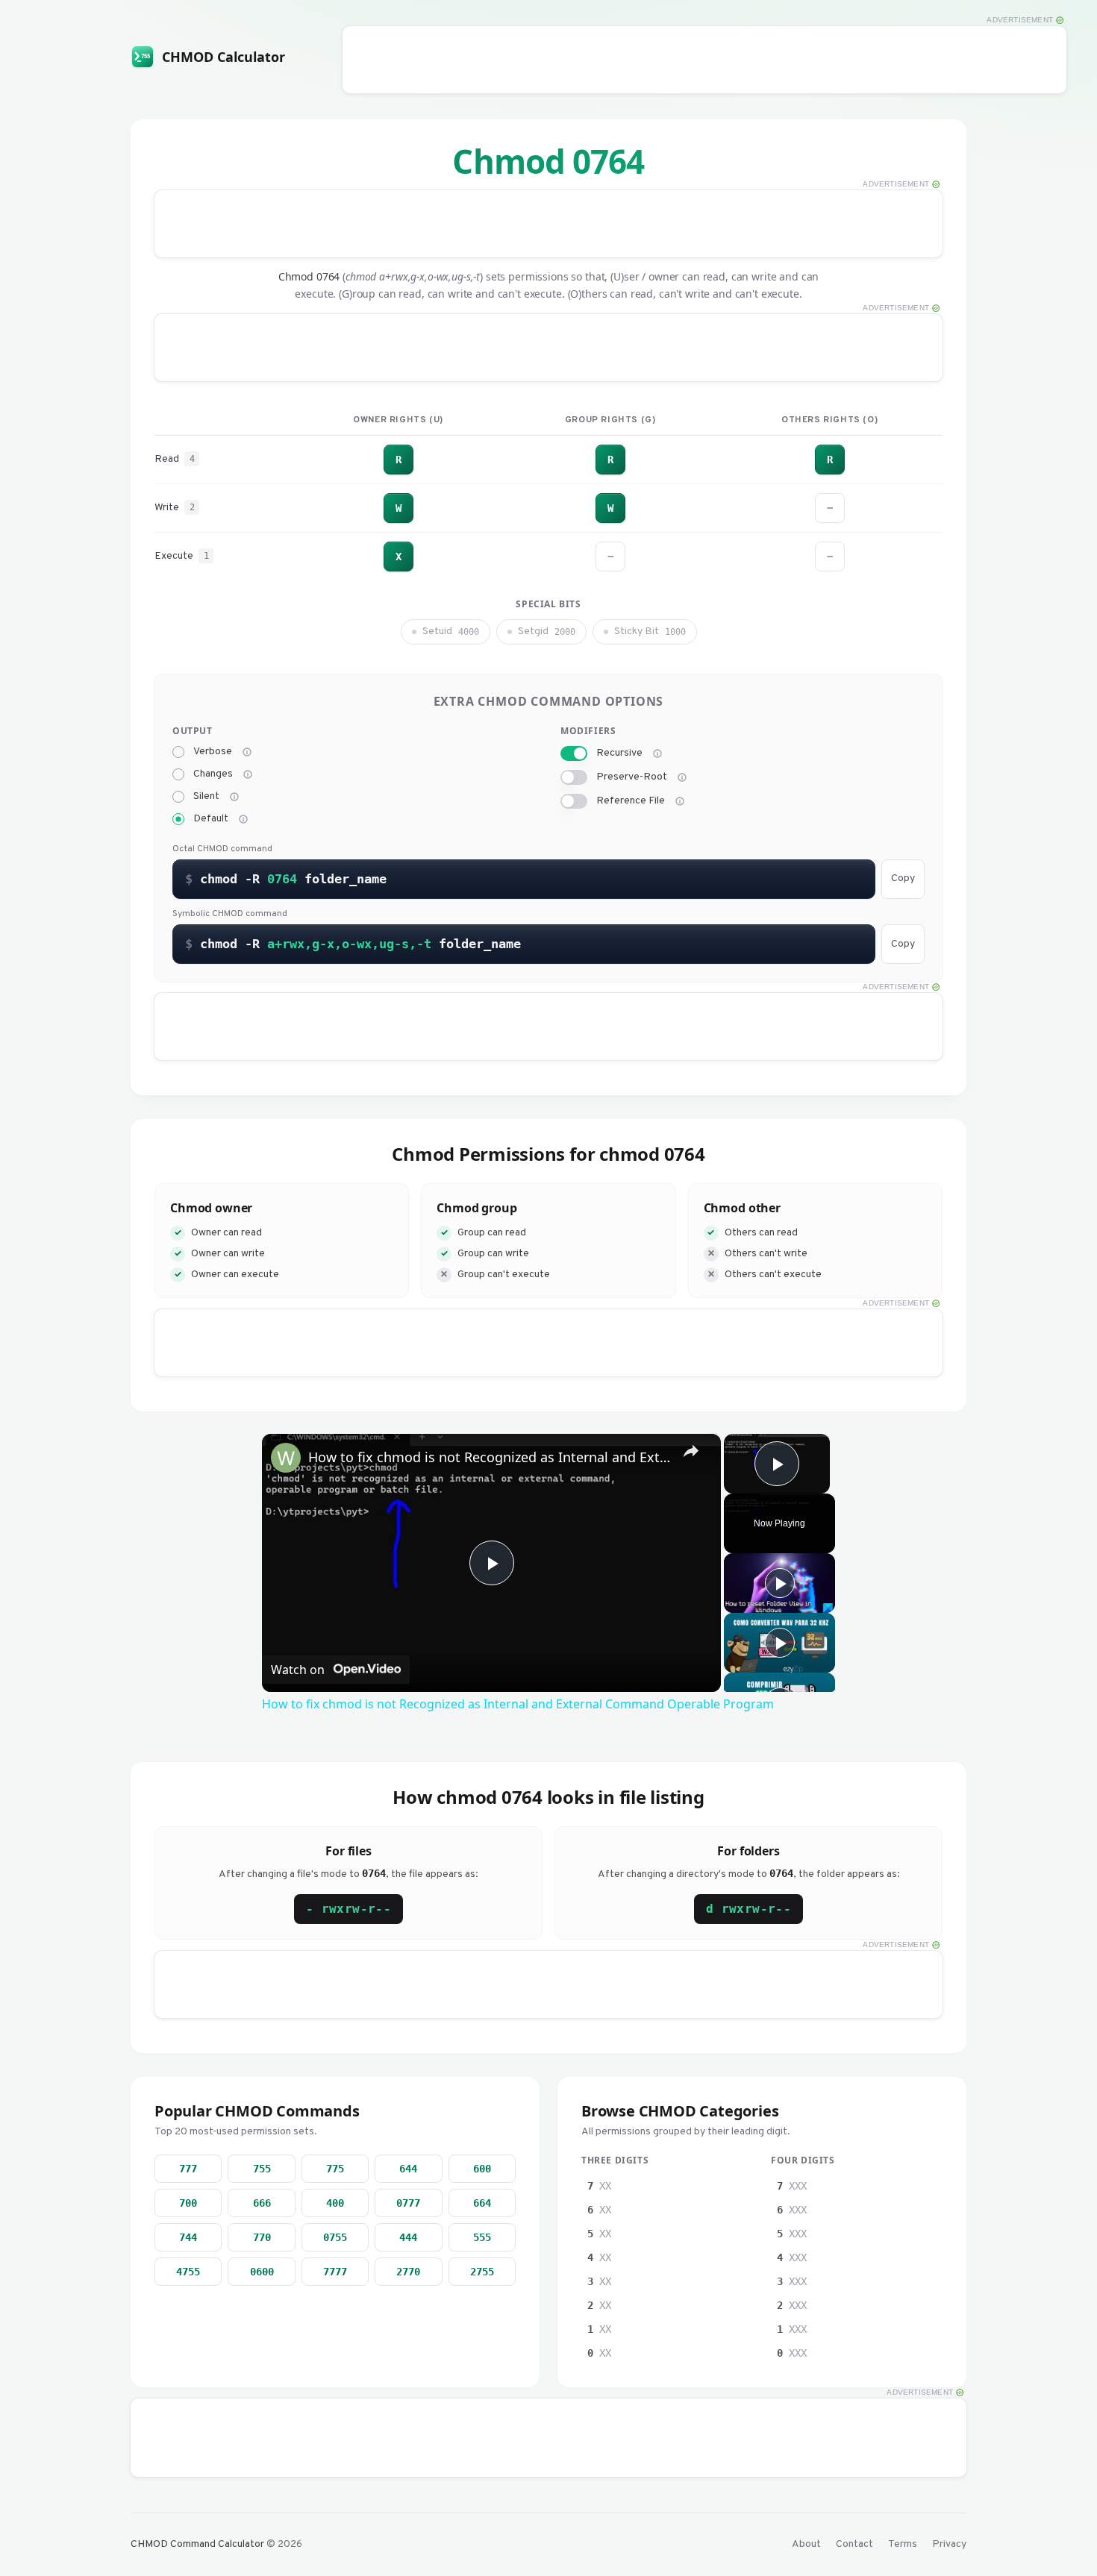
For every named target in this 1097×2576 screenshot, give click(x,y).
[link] (286, 1458)
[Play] (780, 1583)
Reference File (631, 801)
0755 (335, 2237)
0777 (408, 2203)
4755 (188, 2272)
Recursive (619, 753)
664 (482, 2203)
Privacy (949, 2544)
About (806, 2544)
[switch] (574, 753)
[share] (691, 1451)
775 (335, 2169)
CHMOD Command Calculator (197, 2544)
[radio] (178, 752)
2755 (482, 2272)
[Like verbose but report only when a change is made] (248, 774)
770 (262, 2237)
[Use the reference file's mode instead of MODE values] (680, 801)
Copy (903, 878)
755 (262, 2169)
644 (408, 2169)
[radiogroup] (354, 786)
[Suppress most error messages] (234, 797)
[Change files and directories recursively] (657, 753)
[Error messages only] (243, 819)
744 (188, 2237)
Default (211, 819)
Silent (206, 797)
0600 (262, 2272)
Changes (213, 774)
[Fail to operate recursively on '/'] (682, 777)
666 (262, 2203)
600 (482, 2169)
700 (188, 2203)
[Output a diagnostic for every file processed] (247, 752)
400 (335, 2203)
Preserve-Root (632, 777)
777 (188, 2169)
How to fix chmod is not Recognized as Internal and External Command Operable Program (489, 1457)
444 (408, 2237)
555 (482, 2237)
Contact (854, 2544)
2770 (408, 2272)
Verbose (213, 752)
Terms (903, 2544)
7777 (335, 2272)
